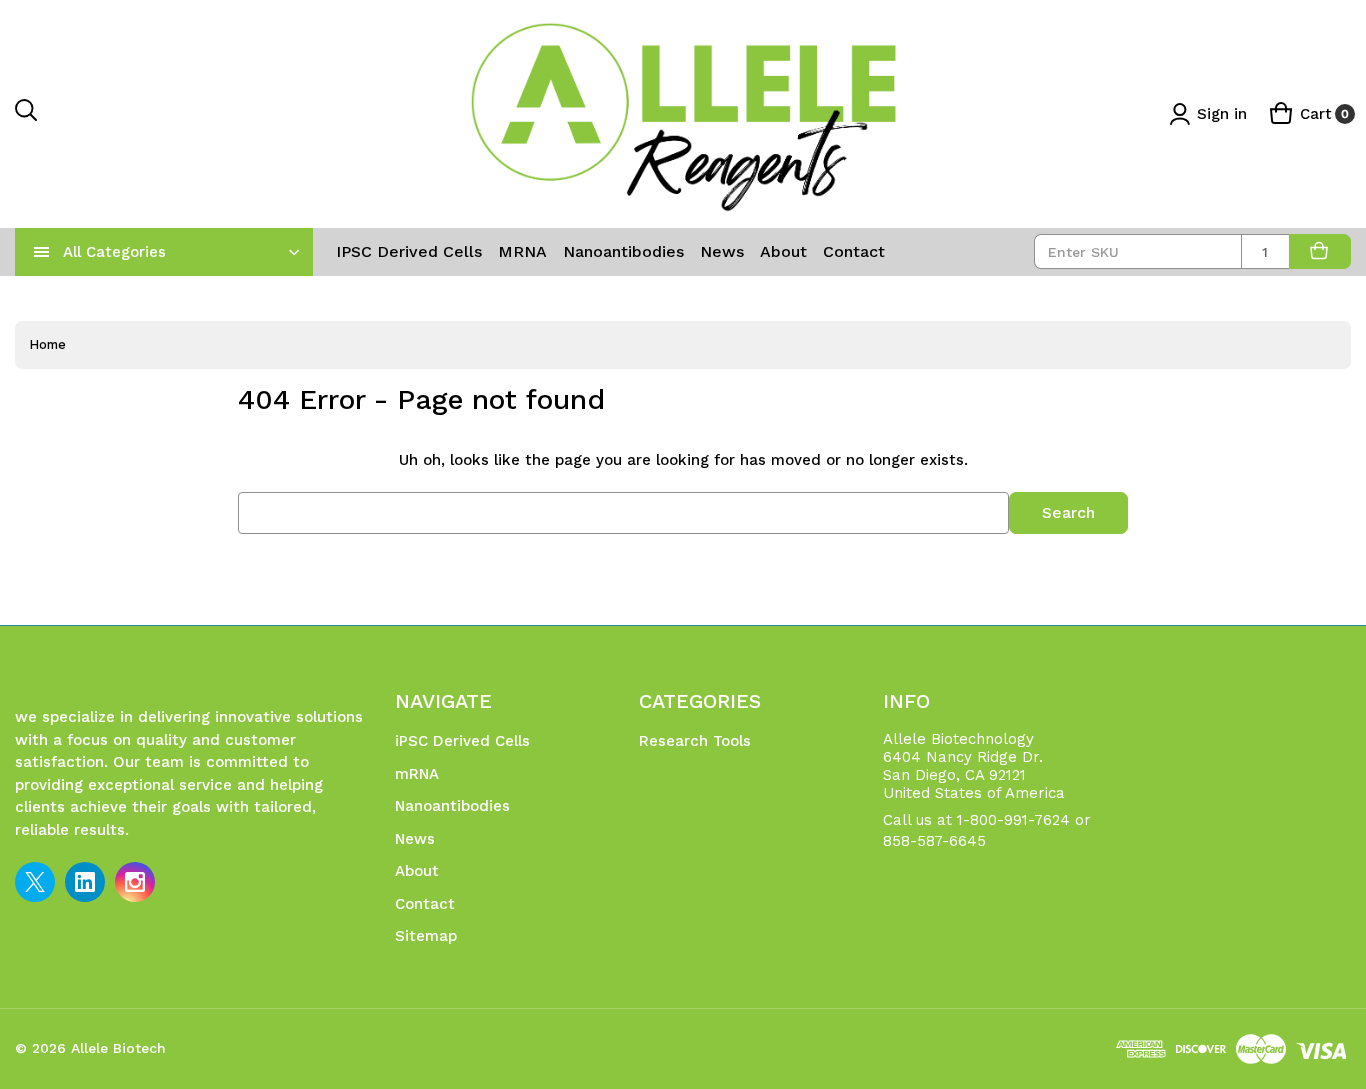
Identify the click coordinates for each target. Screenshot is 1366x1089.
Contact (854, 251)
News (722, 251)
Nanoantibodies (623, 251)
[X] (35, 882)
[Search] (27, 114)
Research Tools (695, 741)
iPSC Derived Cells (409, 251)
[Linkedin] (85, 882)
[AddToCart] (1320, 251)
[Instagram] (135, 882)
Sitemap (426, 936)
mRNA (522, 251)
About (783, 251)
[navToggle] (42, 252)
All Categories (114, 252)
